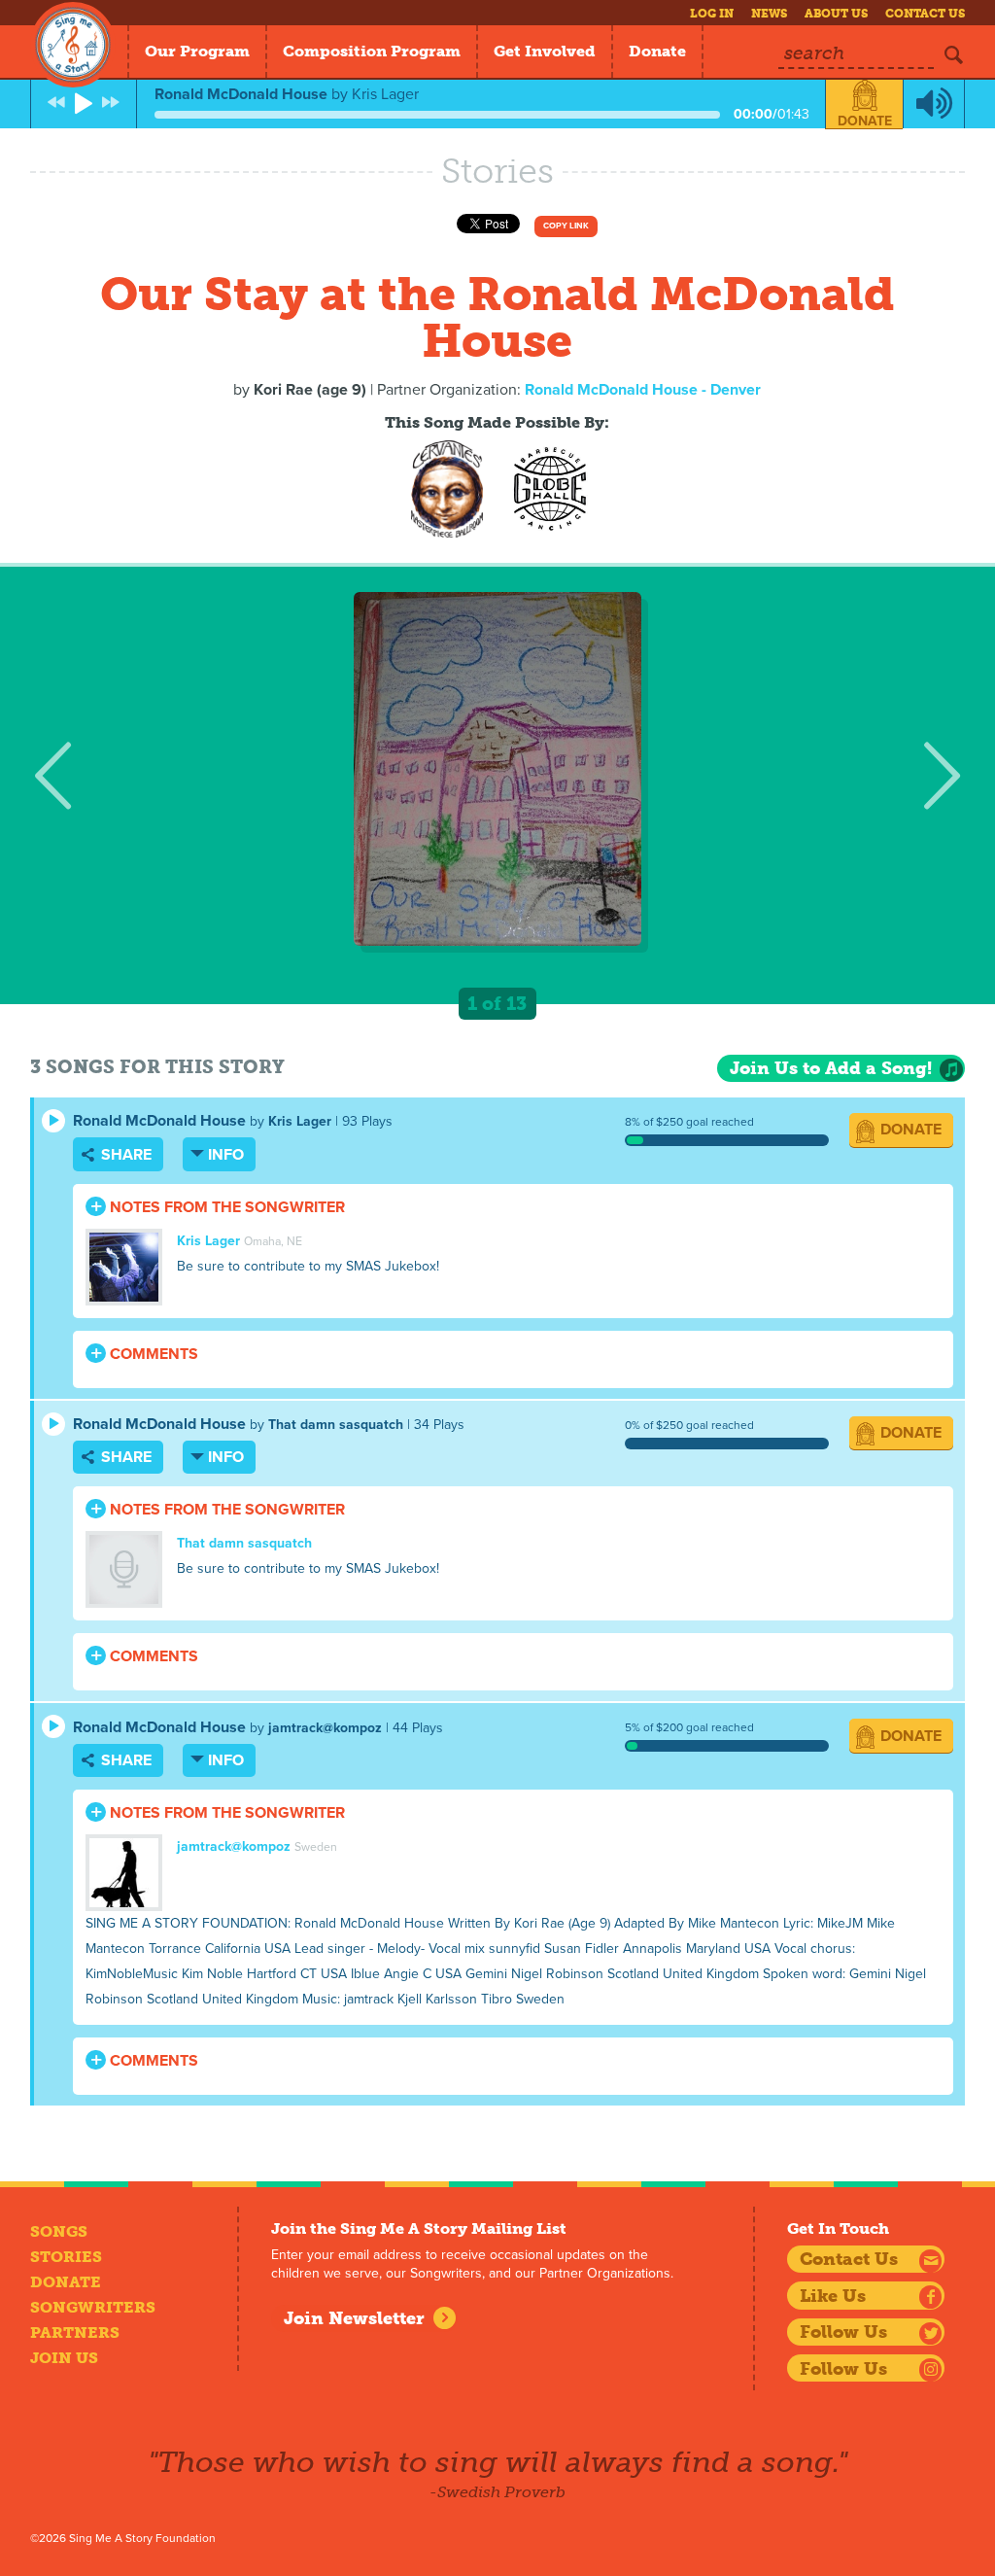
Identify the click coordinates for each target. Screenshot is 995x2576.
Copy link (566, 226)
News (769, 14)
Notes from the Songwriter (225, 1207)
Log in (712, 14)
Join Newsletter (354, 2318)
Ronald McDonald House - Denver (643, 390)
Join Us (64, 2358)
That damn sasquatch (336, 1425)
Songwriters (93, 2307)
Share (124, 1155)
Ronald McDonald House (159, 1121)
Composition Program (372, 51)
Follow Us (843, 2332)
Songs (59, 2231)
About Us (836, 14)
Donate (657, 51)
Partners (75, 2332)
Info (226, 1155)
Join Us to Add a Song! (831, 1068)
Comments (152, 1354)
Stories (66, 2257)
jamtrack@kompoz (325, 1728)
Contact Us (925, 14)
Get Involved (545, 51)
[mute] (934, 104)
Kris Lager (300, 1121)
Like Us (833, 2296)
